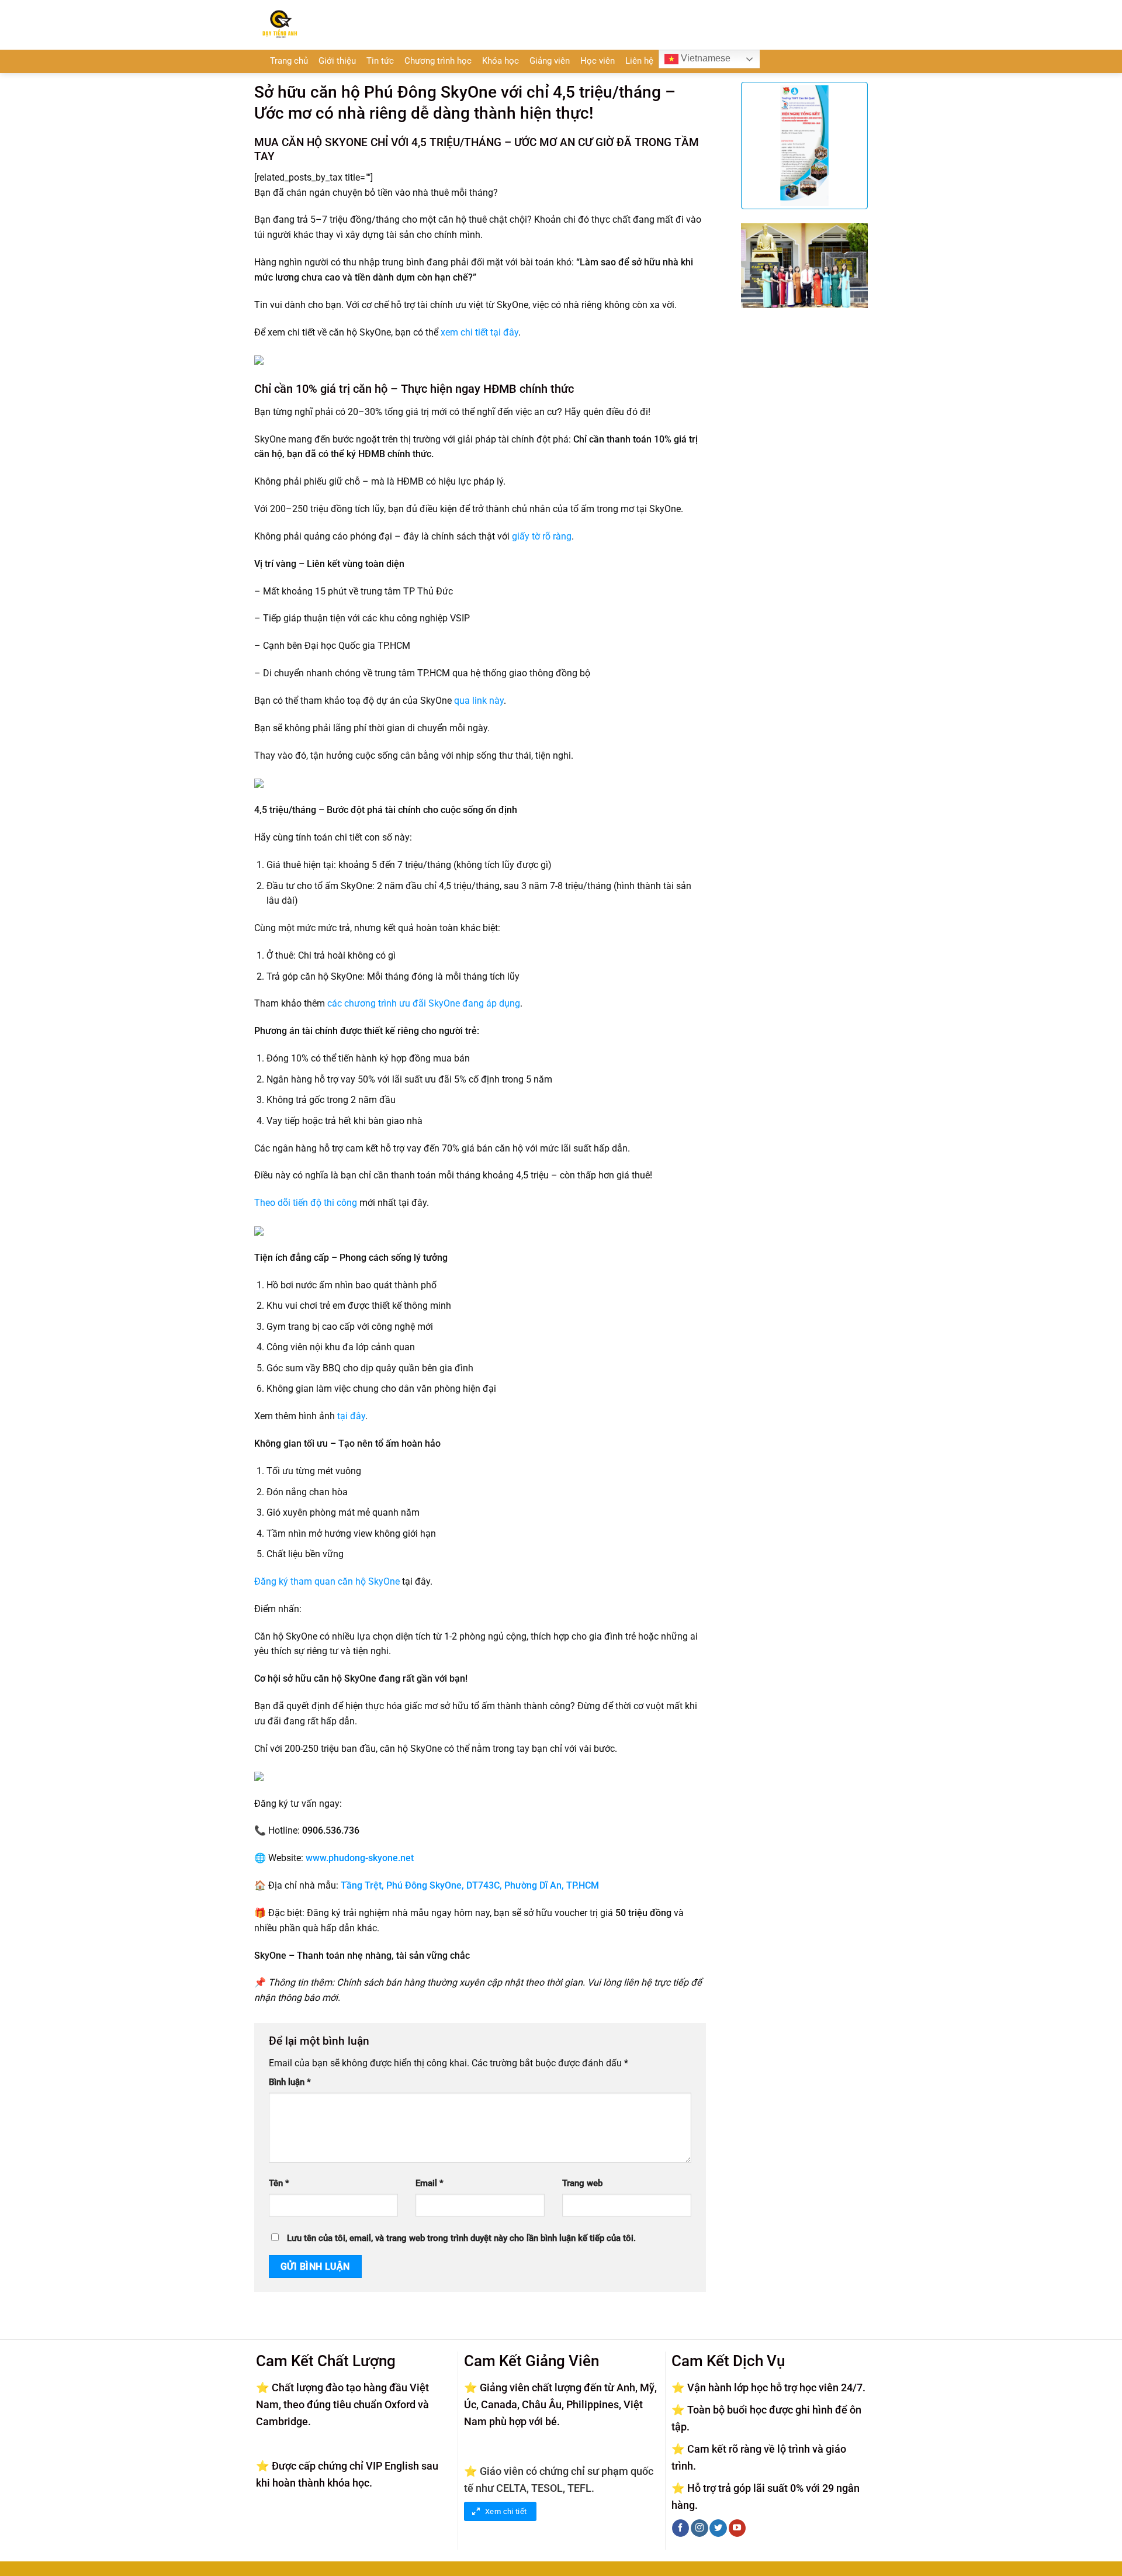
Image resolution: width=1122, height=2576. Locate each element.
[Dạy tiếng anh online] (326, 25)
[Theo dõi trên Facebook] (681, 2528)
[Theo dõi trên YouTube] (737, 2528)
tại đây (351, 1416)
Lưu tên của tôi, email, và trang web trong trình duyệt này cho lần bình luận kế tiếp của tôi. (461, 2238)
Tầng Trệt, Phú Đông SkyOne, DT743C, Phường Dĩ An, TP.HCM (470, 1885)
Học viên (598, 61)
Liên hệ (639, 61)
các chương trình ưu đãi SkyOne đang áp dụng (424, 1003)
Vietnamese (704, 58)
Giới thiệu (337, 61)
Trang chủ (289, 61)
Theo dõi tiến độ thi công (306, 1203)
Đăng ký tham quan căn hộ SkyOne (327, 1581)
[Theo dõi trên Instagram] (699, 2528)
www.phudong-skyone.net (360, 1858)
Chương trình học (438, 61)
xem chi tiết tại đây (479, 332)
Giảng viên (550, 61)
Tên (279, 2183)
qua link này (479, 701)
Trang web (582, 2183)
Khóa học (501, 61)
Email (430, 2183)
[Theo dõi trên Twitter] (718, 2528)
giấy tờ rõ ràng (542, 536)
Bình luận (290, 2082)
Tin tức (380, 61)
